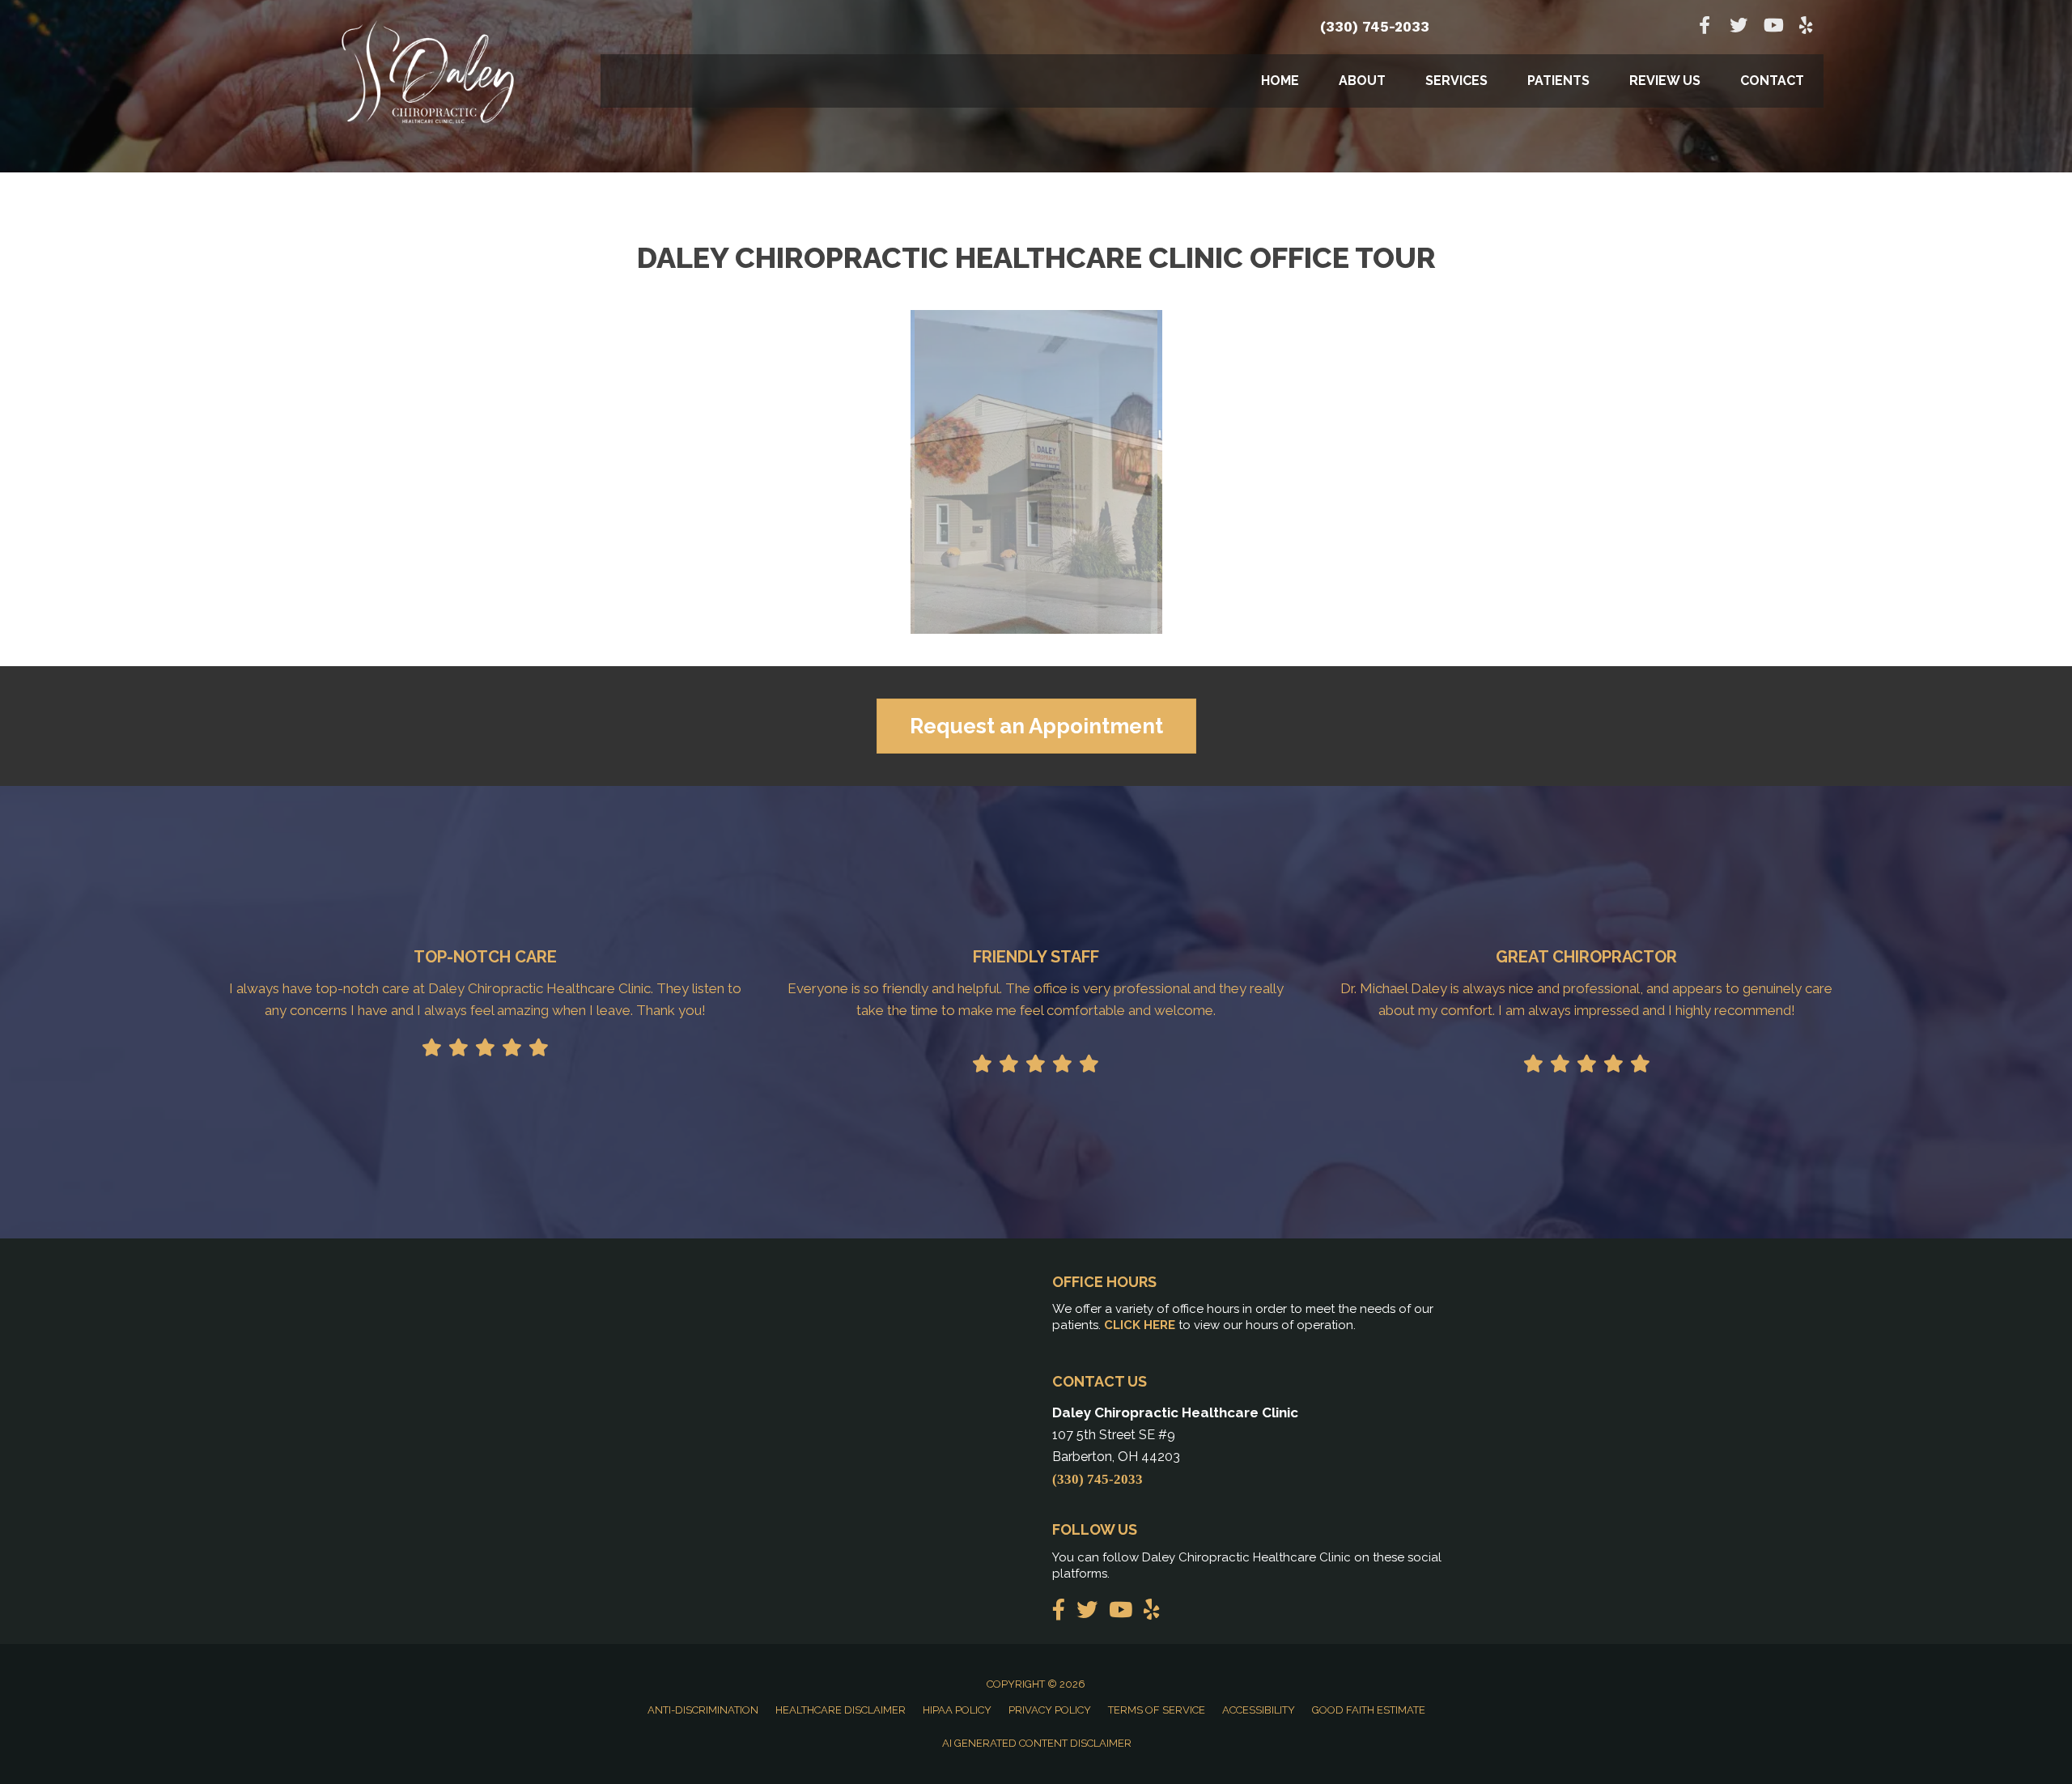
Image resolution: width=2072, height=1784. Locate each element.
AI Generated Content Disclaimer (1037, 1743)
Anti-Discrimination (703, 1710)
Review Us (1665, 81)
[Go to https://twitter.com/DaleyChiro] (1739, 27)
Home (1280, 81)
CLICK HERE (1140, 1325)
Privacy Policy (1050, 1710)
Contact (1772, 81)
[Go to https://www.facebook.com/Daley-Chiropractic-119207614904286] (1705, 27)
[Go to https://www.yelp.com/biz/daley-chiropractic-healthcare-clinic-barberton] (1807, 27)
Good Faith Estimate (1369, 1710)
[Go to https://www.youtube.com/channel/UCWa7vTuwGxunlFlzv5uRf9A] (1773, 27)
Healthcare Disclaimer (841, 1710)
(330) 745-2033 (1375, 27)
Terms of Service (1157, 1710)
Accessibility (1259, 1710)
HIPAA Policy (957, 1710)
